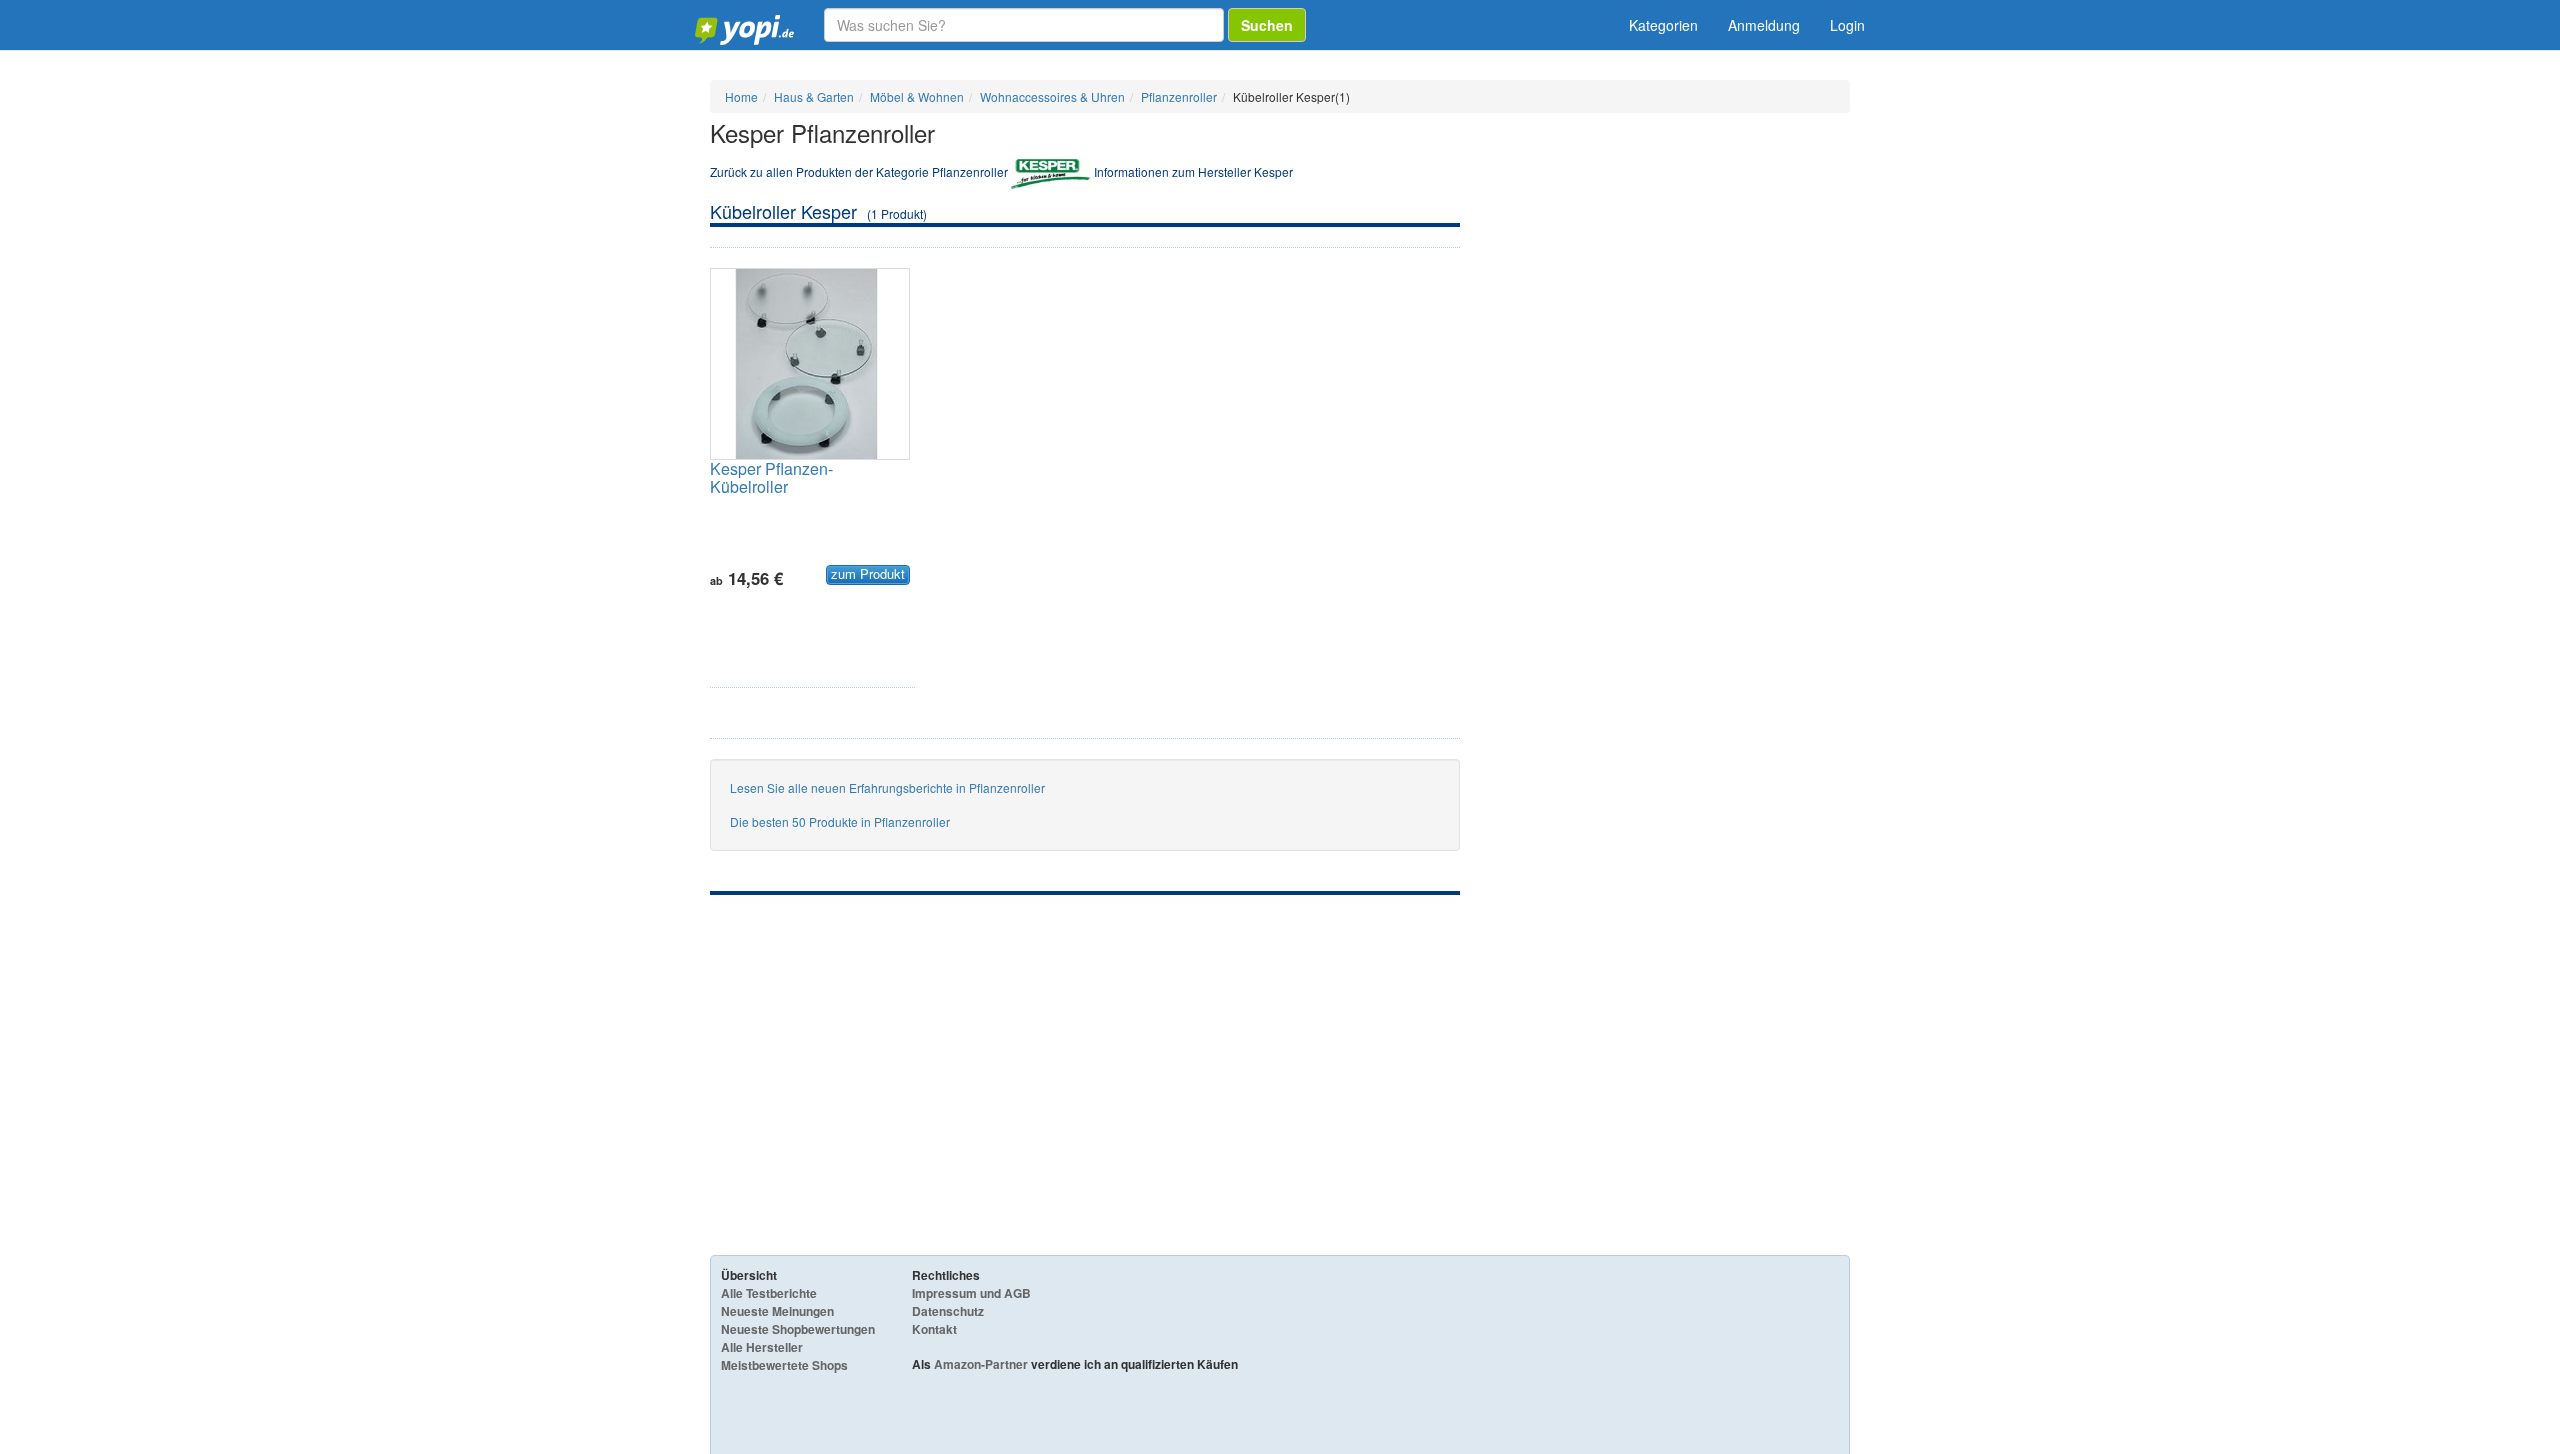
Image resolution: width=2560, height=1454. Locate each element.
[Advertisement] (1085, 1045)
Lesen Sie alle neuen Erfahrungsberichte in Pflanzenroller (887, 787)
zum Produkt (868, 574)
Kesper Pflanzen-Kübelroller (771, 477)
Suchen (1267, 25)
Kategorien (1663, 25)
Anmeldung (1764, 25)
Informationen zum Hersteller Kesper (1193, 171)
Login (1847, 25)
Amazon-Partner (981, 1364)
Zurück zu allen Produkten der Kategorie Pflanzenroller (859, 171)
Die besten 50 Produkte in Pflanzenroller (840, 821)
